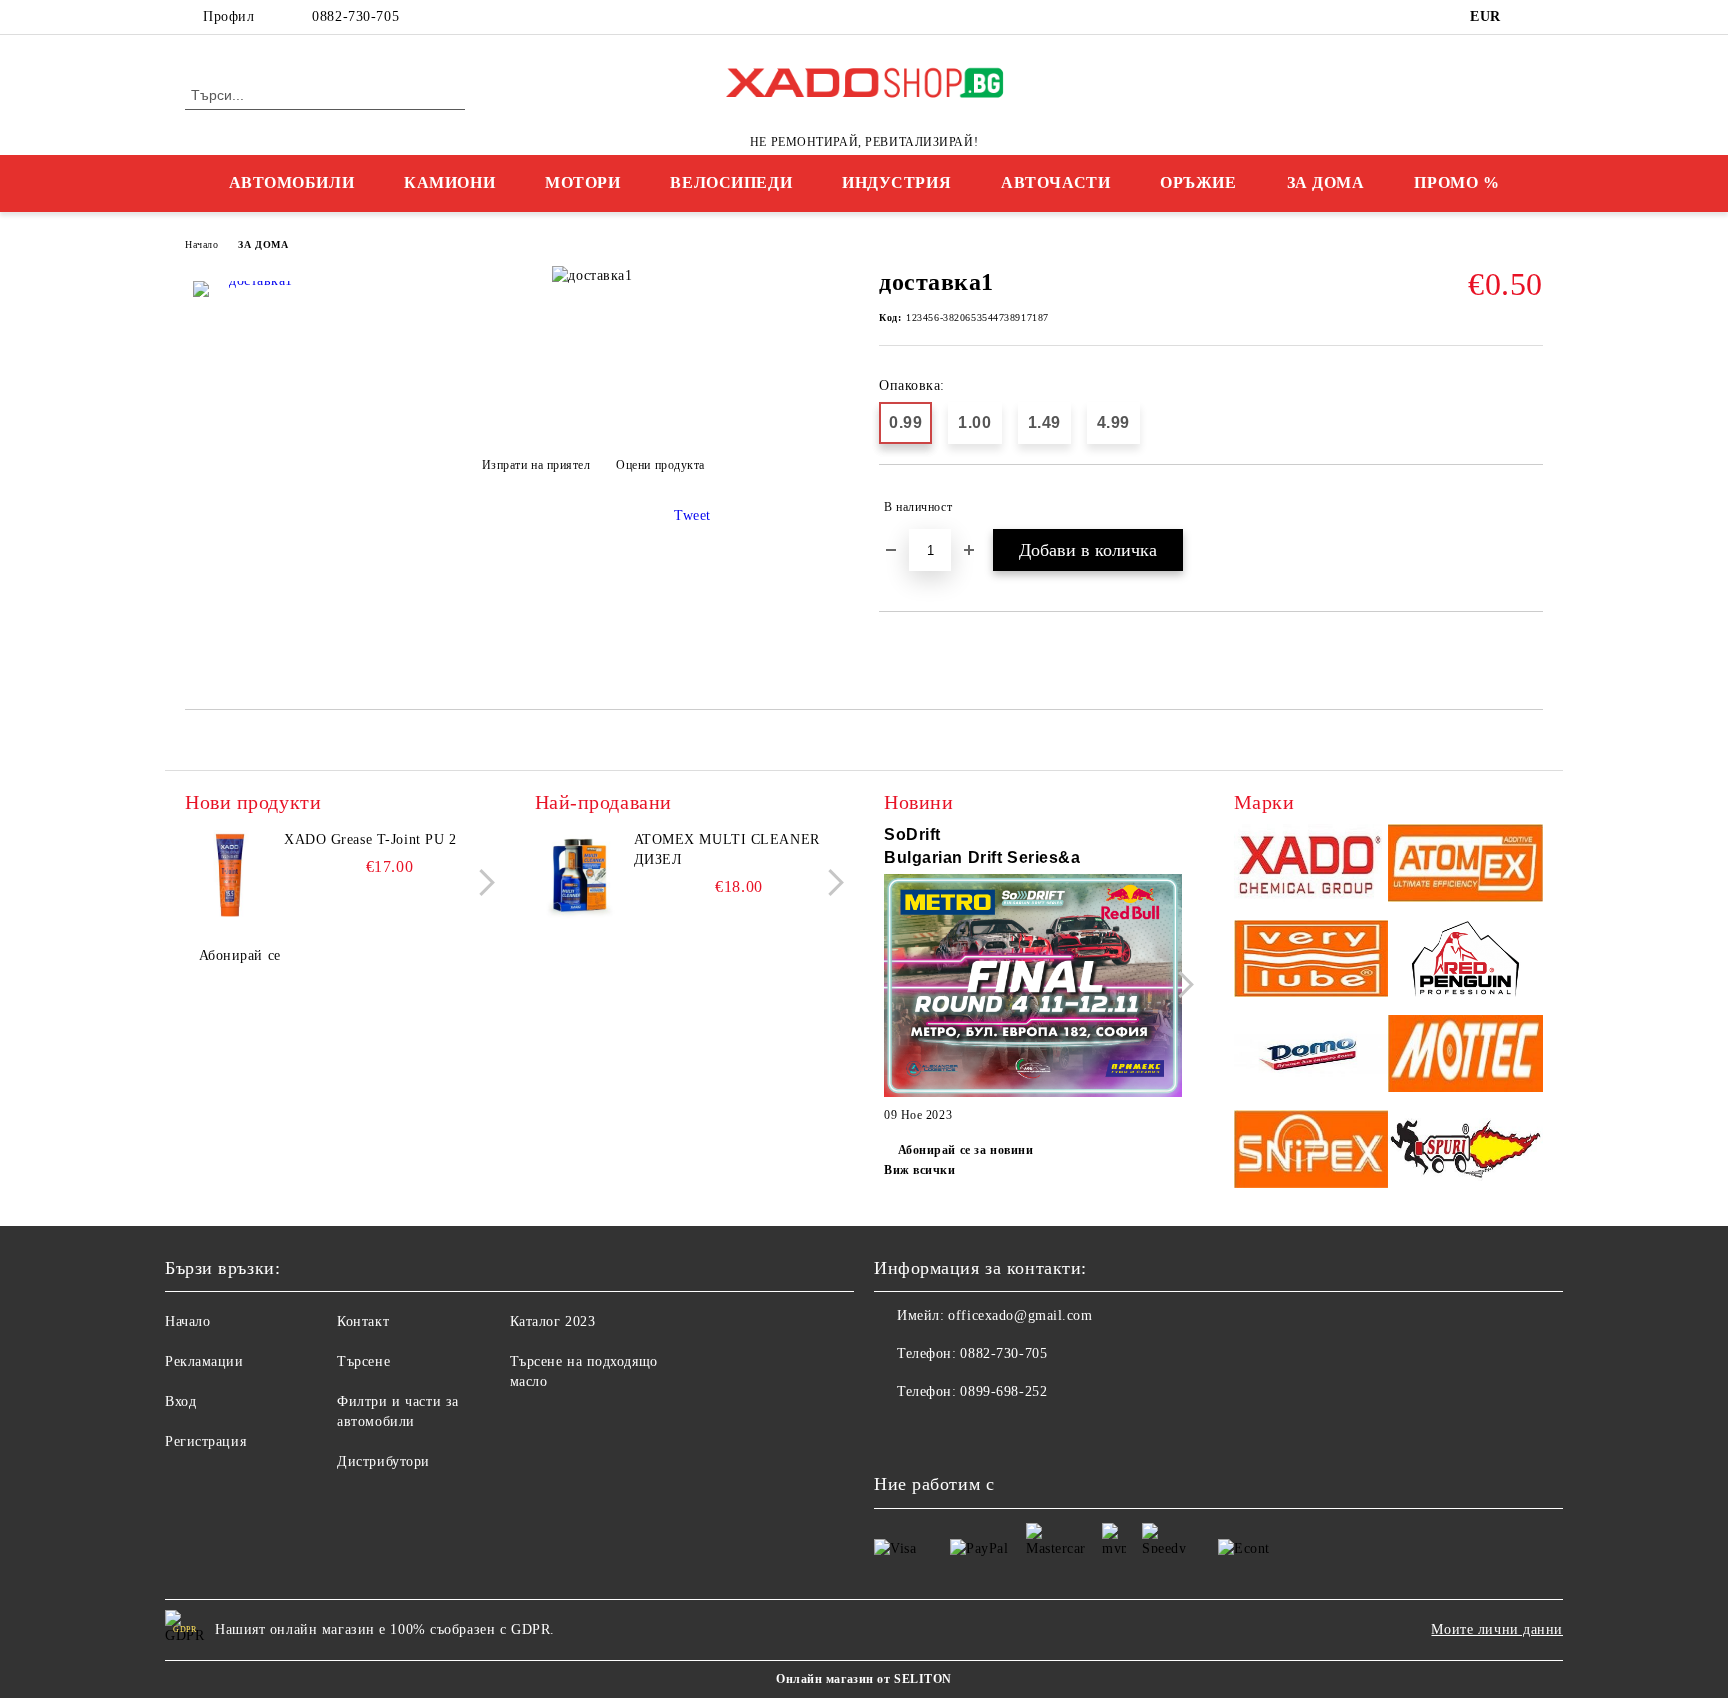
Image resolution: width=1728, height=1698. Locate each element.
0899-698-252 (1003, 1391)
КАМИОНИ (449, 182)
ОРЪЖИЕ (1198, 182)
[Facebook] (1532, 17)
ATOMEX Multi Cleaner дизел (727, 849)
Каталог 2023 (553, 1321)
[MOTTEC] (1465, 1056)
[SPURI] (1465, 1151)
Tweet (692, 515)
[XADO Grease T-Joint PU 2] (230, 875)
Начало (201, 244)
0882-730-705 (355, 16)
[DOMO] (1311, 1056)
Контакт (363, 1321)
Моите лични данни (1497, 1629)
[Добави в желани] (1528, 507)
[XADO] (1311, 865)
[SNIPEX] (1311, 1151)
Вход (180, 1401)
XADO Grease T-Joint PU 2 (370, 839)
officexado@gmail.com (1020, 1315)
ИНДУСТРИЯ (896, 182)
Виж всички (920, 1170)
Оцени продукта (660, 465)
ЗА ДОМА (1326, 182)
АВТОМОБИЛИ (292, 182)
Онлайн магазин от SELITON (864, 1679)
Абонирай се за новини (965, 1150)
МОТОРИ (582, 182)
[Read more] (1033, 989)
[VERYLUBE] (1311, 961)
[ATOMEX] (1465, 865)
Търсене (363, 1361)
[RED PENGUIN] (1465, 961)
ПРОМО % (1456, 182)
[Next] (481, 882)
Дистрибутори (383, 1461)
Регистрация (205, 1441)
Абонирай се (240, 955)
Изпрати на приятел (536, 465)
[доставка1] (253, 341)
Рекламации (204, 1361)
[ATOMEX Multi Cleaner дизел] (580, 875)
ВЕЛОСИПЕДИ (731, 182)
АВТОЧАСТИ (1055, 182)
